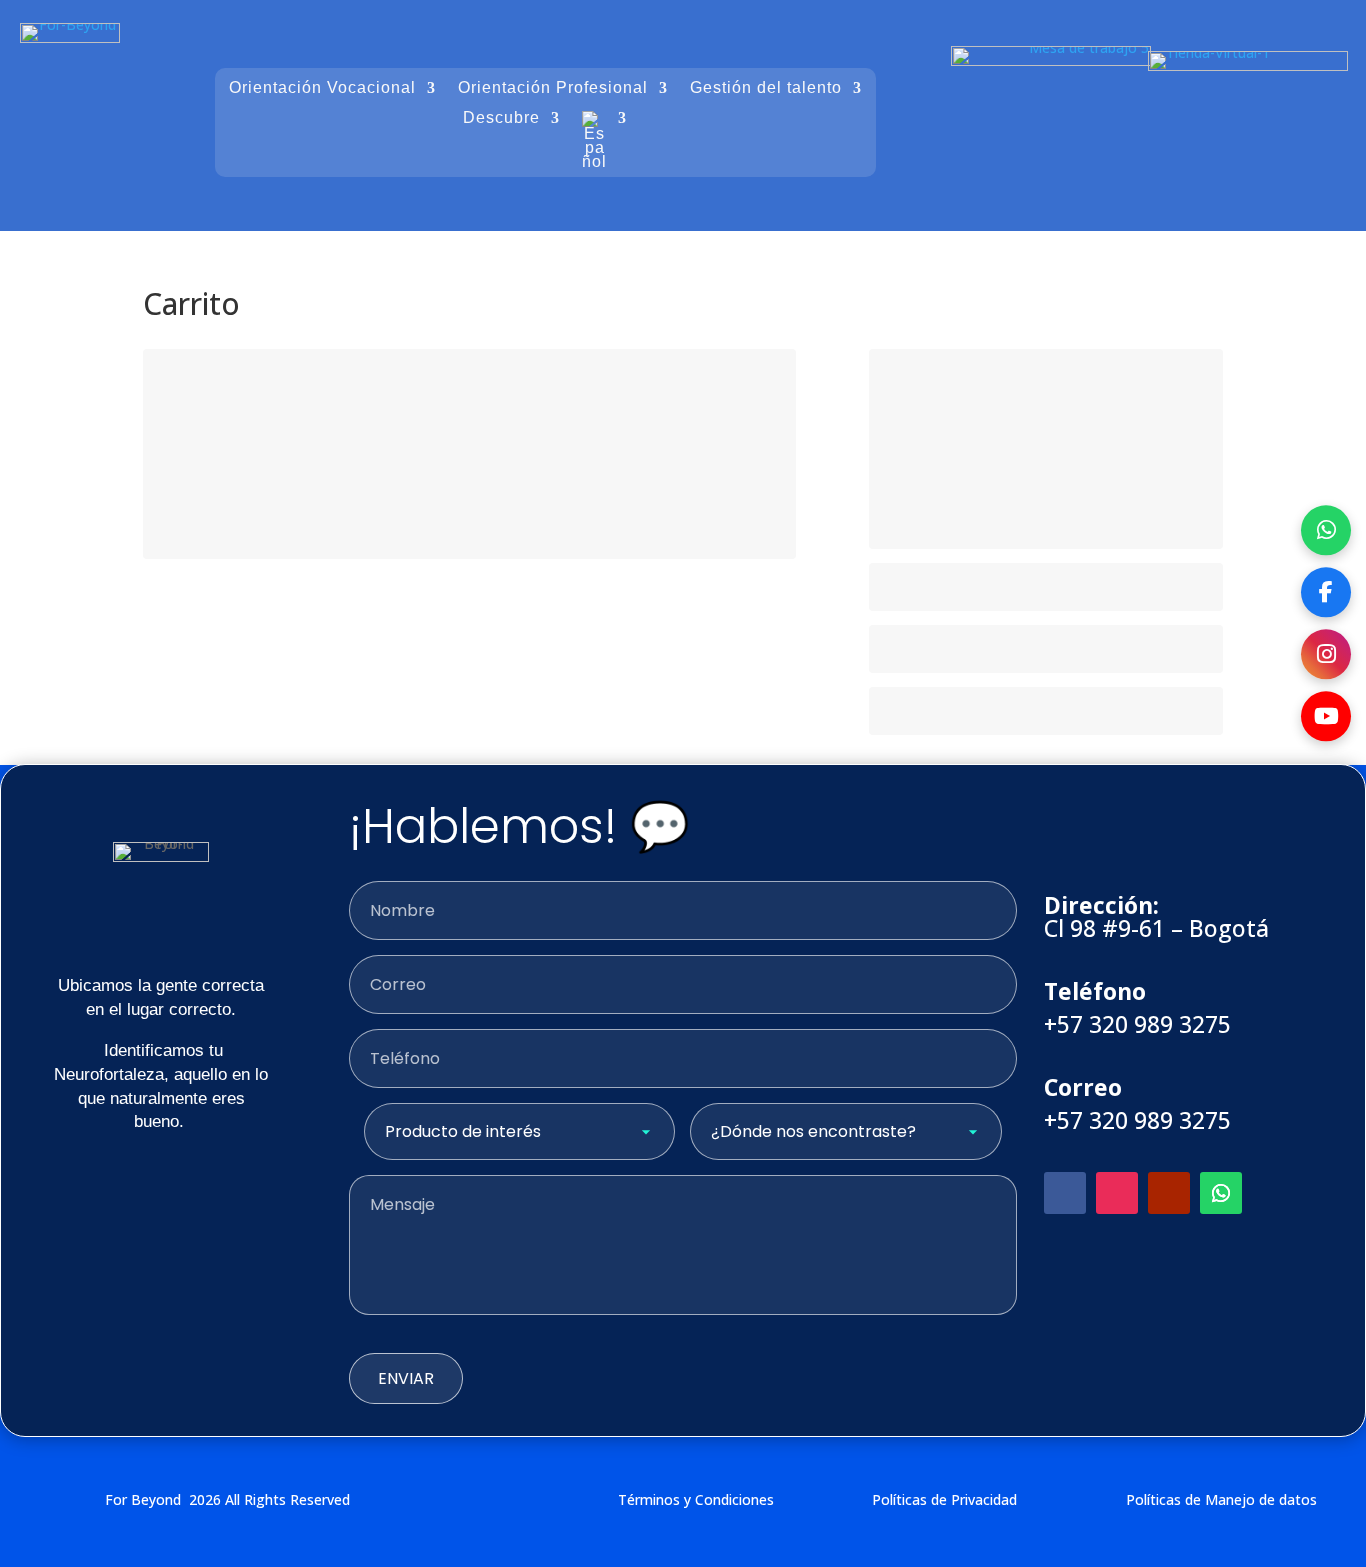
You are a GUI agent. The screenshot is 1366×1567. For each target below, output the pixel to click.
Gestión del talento (766, 88)
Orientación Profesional (553, 88)
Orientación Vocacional (322, 88)
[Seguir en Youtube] (1169, 1193)
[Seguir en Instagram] (1117, 1193)
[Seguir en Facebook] (1065, 1193)
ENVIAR (406, 1378)
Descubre (501, 118)
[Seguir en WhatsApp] (1221, 1193)
